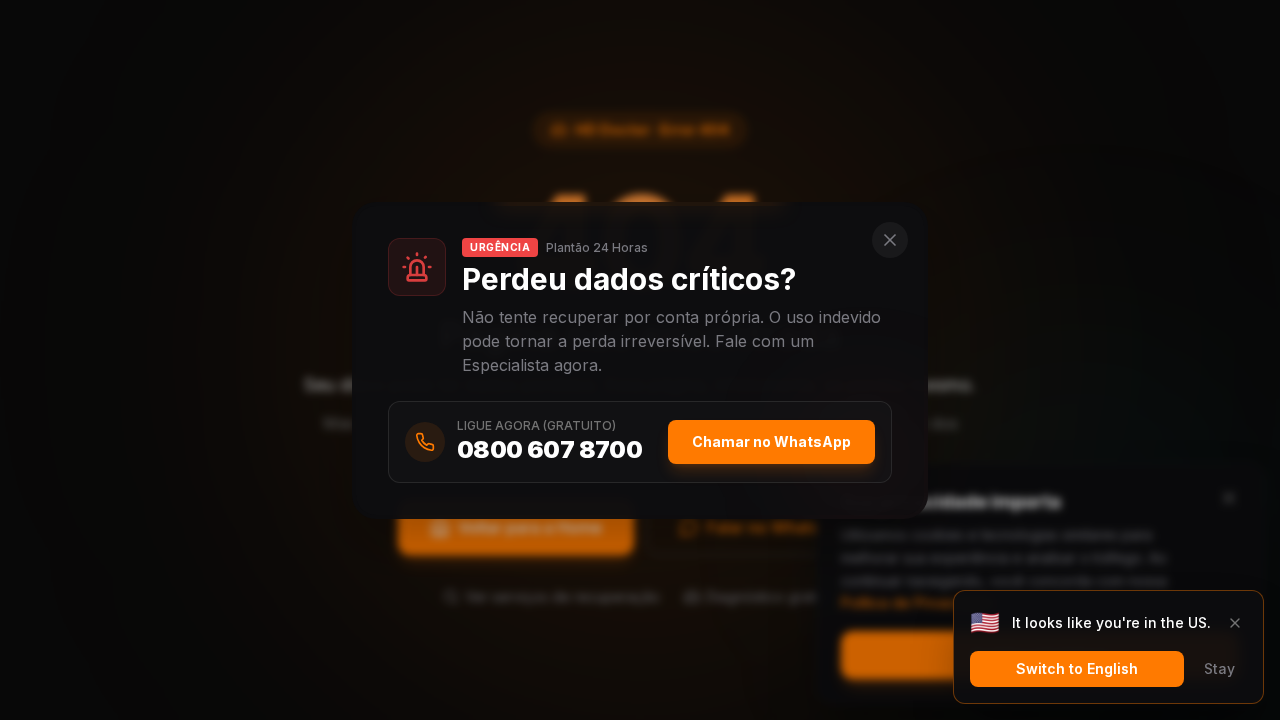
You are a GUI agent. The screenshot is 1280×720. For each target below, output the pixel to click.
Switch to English (1077, 668)
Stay (1219, 668)
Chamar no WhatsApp (771, 441)
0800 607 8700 (549, 449)
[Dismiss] (1235, 623)
